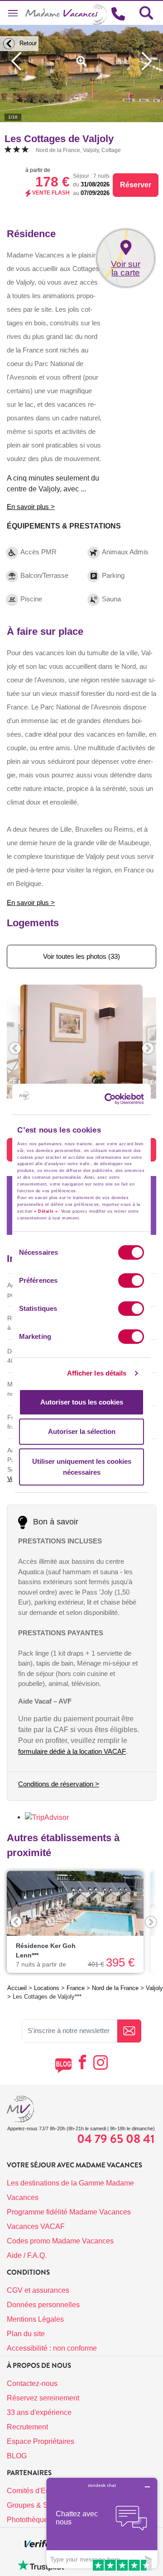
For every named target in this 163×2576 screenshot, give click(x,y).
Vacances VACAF (36, 2226)
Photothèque (27, 2520)
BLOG (17, 2456)
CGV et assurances (38, 2290)
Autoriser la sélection (82, 1431)
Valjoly (154, 1988)
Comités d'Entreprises (42, 2491)
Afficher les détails (97, 1373)
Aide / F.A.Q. (27, 2255)
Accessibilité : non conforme (52, 2348)
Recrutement (27, 2427)
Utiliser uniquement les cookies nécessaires (82, 1467)
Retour (27, 43)
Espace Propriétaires (41, 2441)
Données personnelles (43, 2305)
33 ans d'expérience (39, 2412)
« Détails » (46, 1211)
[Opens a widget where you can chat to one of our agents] (102, 2523)
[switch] (131, 1281)
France (76, 1988)
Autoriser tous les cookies (82, 1402)
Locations (47, 1988)
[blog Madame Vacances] (63, 2065)
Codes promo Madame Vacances (60, 2241)
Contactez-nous (32, 2383)
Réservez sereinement (43, 2398)
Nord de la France (115, 1988)
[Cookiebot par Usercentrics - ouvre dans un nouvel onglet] (120, 1099)
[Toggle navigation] (13, 13)
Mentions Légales (35, 2319)
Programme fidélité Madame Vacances (69, 2212)
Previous (16, 1922)
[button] (15, 1048)
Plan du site (26, 2334)
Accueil (17, 1988)
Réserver (136, 185)
